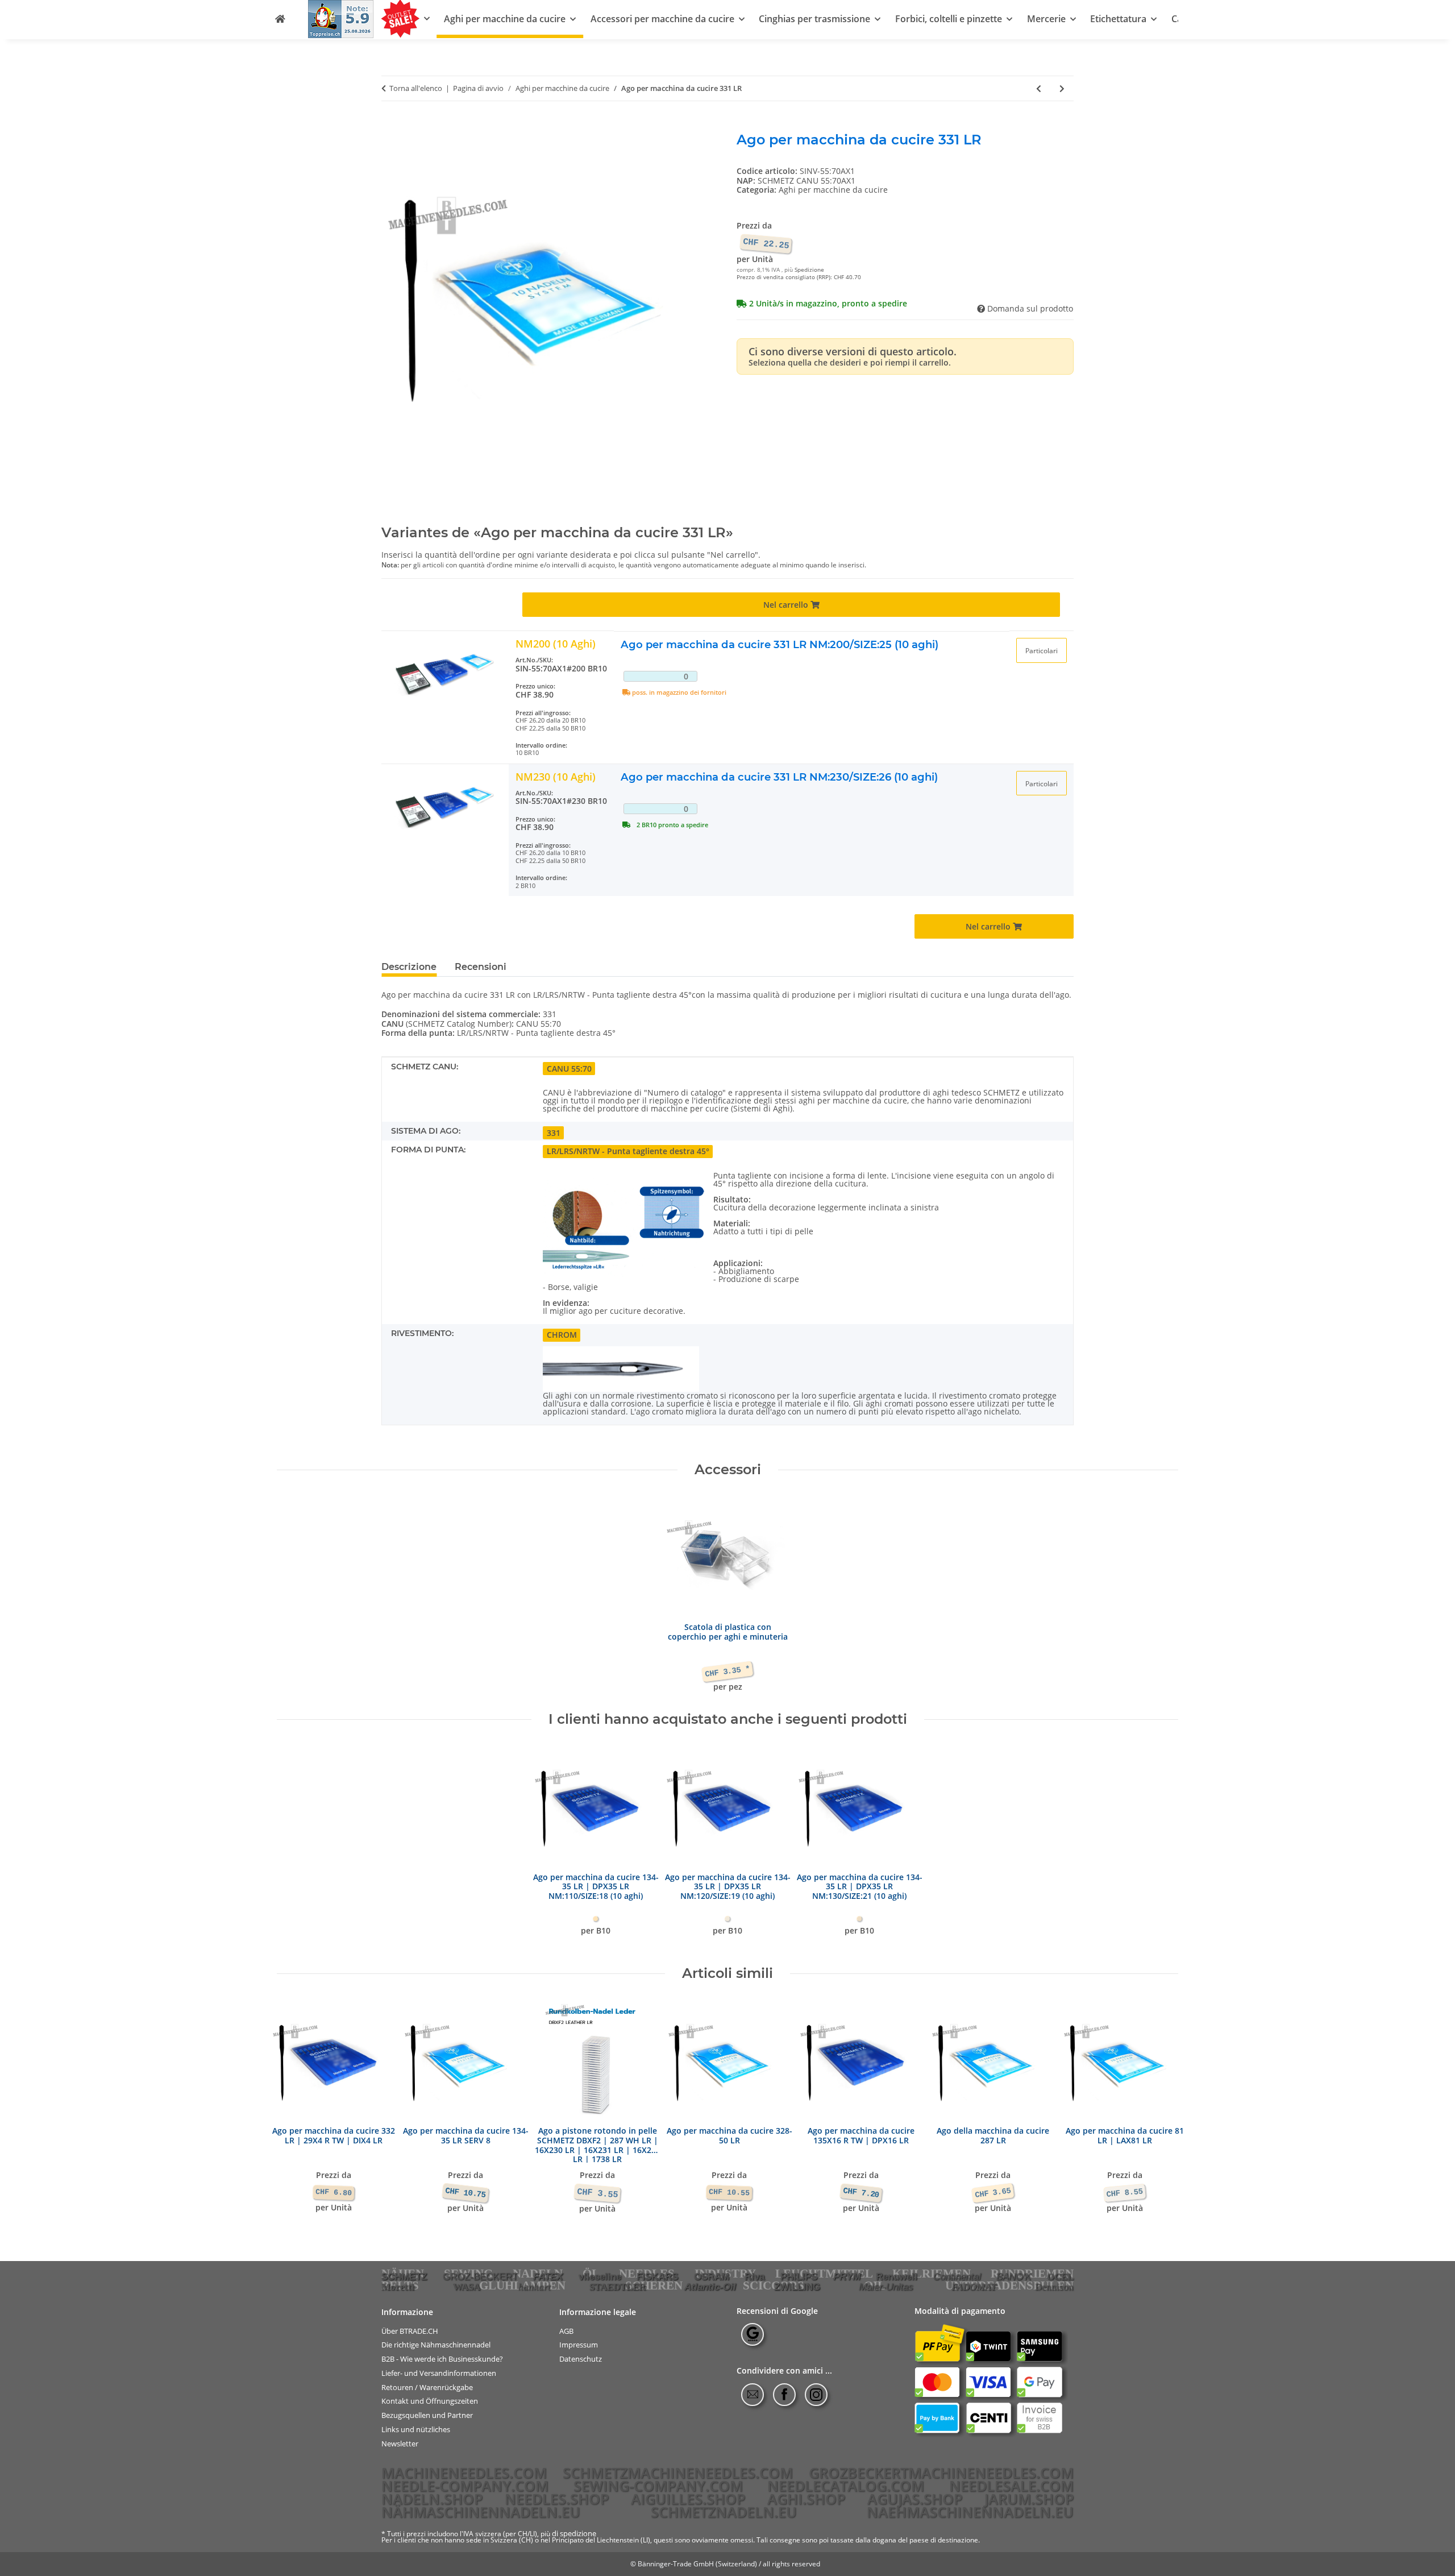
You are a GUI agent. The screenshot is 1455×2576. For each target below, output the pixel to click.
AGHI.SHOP (806, 2499)
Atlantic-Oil (710, 2287)
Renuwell (897, 2276)
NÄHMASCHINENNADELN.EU (481, 2512)
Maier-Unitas (886, 2287)
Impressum (579, 2345)
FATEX (548, 2276)
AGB (566, 2331)
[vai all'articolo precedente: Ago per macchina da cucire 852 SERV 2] (1039, 88)
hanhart (535, 2287)
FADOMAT (974, 2287)
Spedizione (809, 270)
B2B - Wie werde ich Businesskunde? (442, 2359)
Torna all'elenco (416, 89)
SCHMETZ (404, 2276)
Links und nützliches (416, 2430)
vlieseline (600, 2276)
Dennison (1054, 2287)
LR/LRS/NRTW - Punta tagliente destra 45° (628, 1151)
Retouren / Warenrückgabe (427, 2388)
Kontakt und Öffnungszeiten (430, 2401)
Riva (754, 2276)
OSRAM (712, 2276)
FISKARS (657, 2276)
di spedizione (574, 2533)
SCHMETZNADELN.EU (724, 2512)
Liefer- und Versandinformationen (439, 2373)
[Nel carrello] (390, 126)
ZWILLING (797, 2287)
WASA (467, 2287)
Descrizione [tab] (409, 967)
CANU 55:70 (569, 1069)
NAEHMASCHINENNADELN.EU (970, 2512)
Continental (957, 2276)
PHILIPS (799, 2276)
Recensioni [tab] (481, 967)
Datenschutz (581, 2359)
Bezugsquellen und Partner (427, 2415)
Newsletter (400, 2444)
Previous (296, 2108)
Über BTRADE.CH (410, 2331)
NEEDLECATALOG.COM (846, 2486)
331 (554, 1133)
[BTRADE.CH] (280, 19)
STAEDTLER (618, 2287)
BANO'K (1014, 2276)
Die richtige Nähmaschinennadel (436, 2345)
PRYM (847, 2276)
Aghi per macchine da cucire (833, 190)
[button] (1042, 650)
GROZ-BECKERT (480, 2276)
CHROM (562, 1335)
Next (1160, 2108)
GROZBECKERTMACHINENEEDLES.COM (941, 2473)
